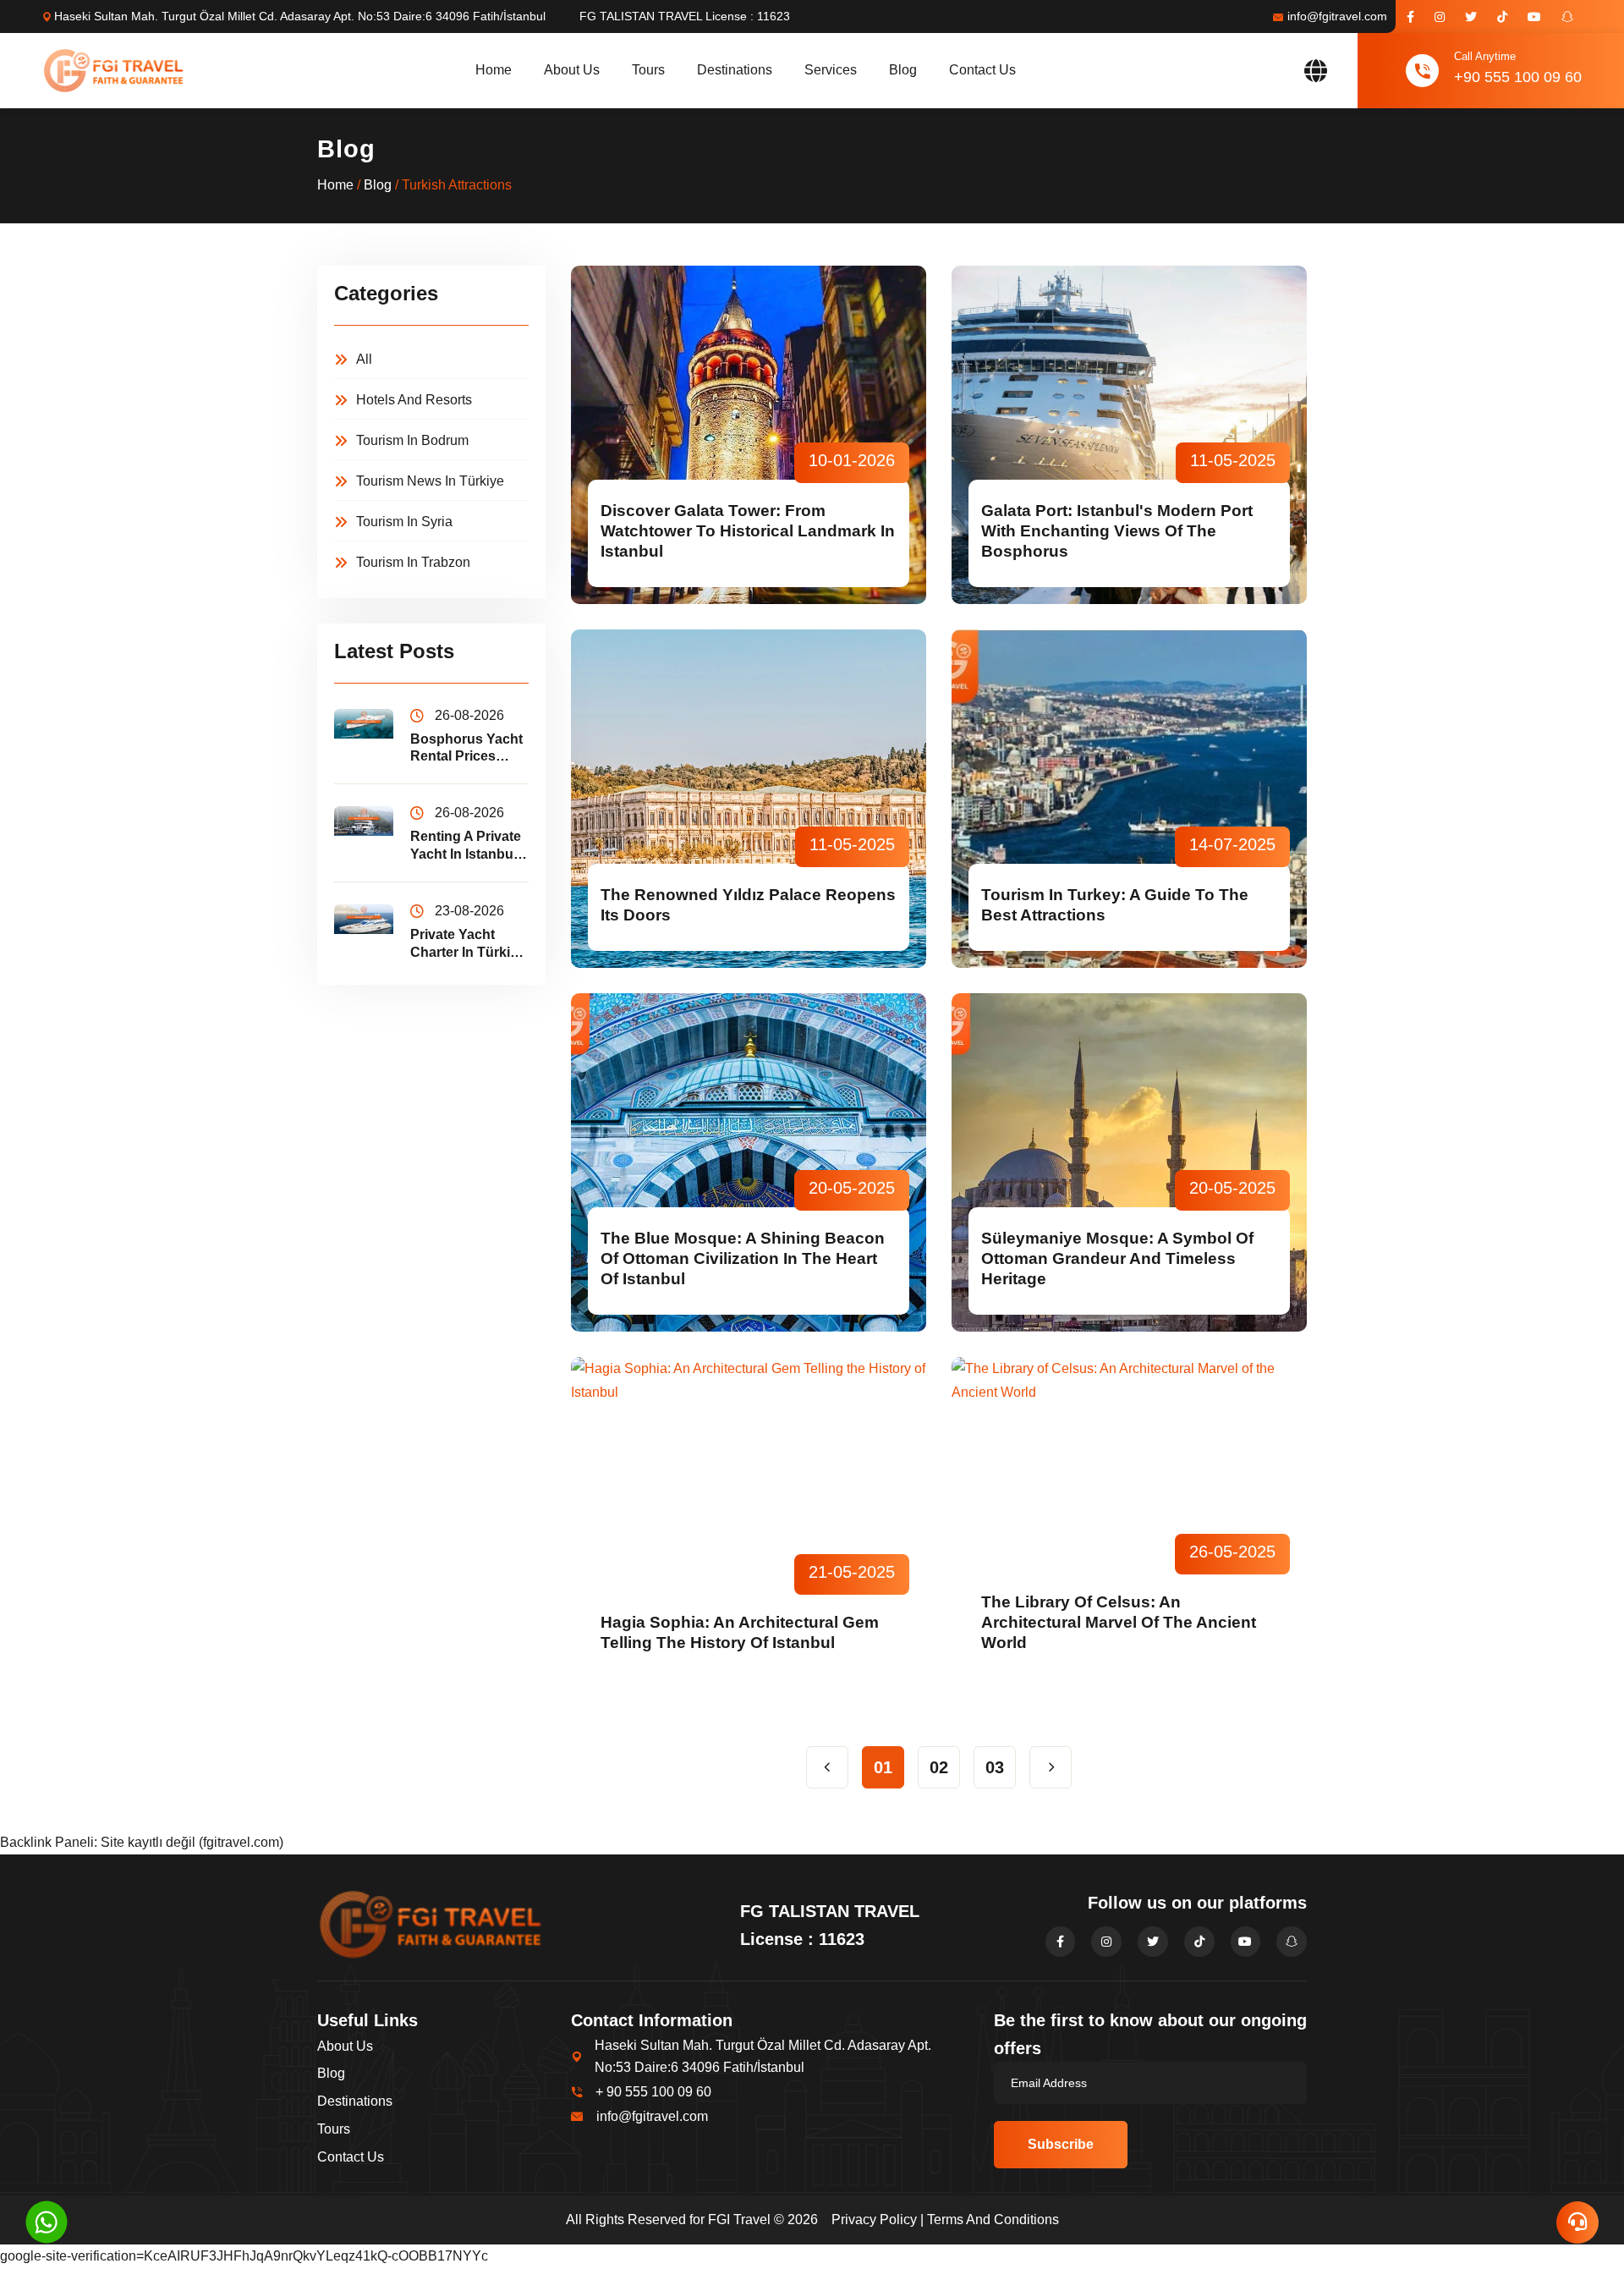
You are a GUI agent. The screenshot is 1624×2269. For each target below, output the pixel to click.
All (364, 359)
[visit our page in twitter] (1471, 17)
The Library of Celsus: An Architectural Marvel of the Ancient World (1119, 1622)
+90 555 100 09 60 (1518, 77)
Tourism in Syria (404, 522)
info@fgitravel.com (1337, 16)
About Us (572, 70)
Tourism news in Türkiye (430, 481)
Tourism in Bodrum (412, 440)
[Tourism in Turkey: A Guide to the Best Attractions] (1129, 799)
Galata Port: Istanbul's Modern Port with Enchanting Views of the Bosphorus (1117, 531)
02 (939, 1767)
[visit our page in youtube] (1534, 17)
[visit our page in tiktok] (1502, 17)
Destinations (735, 70)
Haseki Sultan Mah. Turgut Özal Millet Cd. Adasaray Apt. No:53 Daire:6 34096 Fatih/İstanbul (300, 16)
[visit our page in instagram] (1440, 17)
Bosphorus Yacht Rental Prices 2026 (466, 749)
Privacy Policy (874, 2220)
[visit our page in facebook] (1410, 17)
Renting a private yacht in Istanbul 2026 (466, 846)
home (494, 70)
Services (831, 70)
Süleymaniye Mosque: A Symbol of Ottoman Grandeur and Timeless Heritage (1117, 1258)
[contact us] (1577, 2222)
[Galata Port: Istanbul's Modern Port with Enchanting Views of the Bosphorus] (1129, 435)
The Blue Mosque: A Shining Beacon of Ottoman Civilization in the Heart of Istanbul (743, 1258)
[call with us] (47, 2221)
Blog (903, 70)
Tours (648, 70)
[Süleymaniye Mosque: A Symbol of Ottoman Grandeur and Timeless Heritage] (1129, 1162)
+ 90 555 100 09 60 (653, 2092)
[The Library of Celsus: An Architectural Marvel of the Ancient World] (1129, 1526)
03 (995, 1767)
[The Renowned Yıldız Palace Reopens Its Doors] (749, 799)
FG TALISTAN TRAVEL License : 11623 (685, 16)
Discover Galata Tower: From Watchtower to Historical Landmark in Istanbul (748, 531)
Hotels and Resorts (414, 400)
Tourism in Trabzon (413, 562)
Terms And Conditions (993, 2220)
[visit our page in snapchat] (1567, 17)
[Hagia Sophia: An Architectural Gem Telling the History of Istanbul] (749, 1526)
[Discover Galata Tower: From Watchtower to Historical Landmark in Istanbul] (749, 435)
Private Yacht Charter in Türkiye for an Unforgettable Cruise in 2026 (468, 945)
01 (883, 1767)
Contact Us (982, 70)
